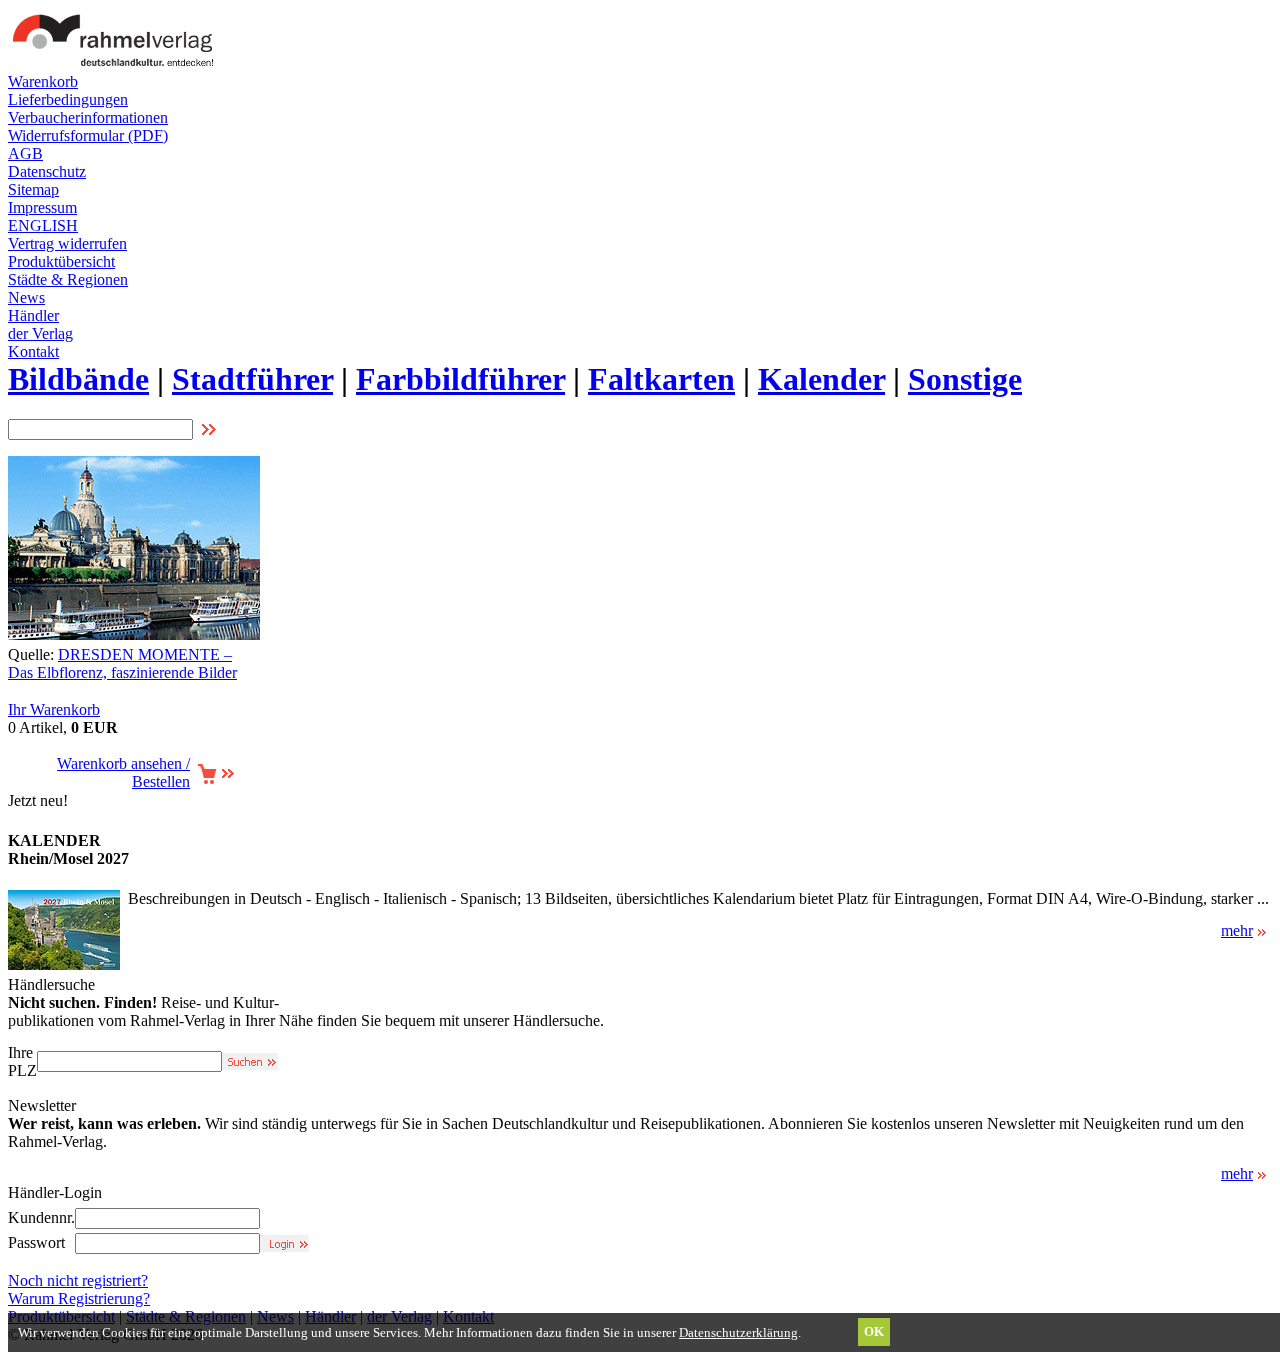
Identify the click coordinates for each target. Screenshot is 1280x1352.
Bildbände (78, 379)
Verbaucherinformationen (88, 117)
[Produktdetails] (64, 964)
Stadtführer (252, 379)
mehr (1237, 930)
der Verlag (40, 333)
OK (874, 1331)
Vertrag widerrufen (67, 243)
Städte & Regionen (68, 279)
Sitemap (33, 189)
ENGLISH (43, 225)
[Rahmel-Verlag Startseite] (118, 67)
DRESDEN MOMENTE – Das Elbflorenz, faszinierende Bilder (122, 663)
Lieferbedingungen (68, 99)
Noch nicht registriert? (78, 1280)
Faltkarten (661, 379)
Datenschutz (47, 171)
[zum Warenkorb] (215, 779)
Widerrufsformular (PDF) (88, 135)
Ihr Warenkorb (54, 709)
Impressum (42, 207)
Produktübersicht (61, 261)
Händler (33, 315)
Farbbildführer (460, 379)
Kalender (821, 379)
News (26, 297)
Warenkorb (43, 81)
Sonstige (965, 379)
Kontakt (33, 351)
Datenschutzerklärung (738, 1332)
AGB (25, 153)
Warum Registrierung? (79, 1298)
